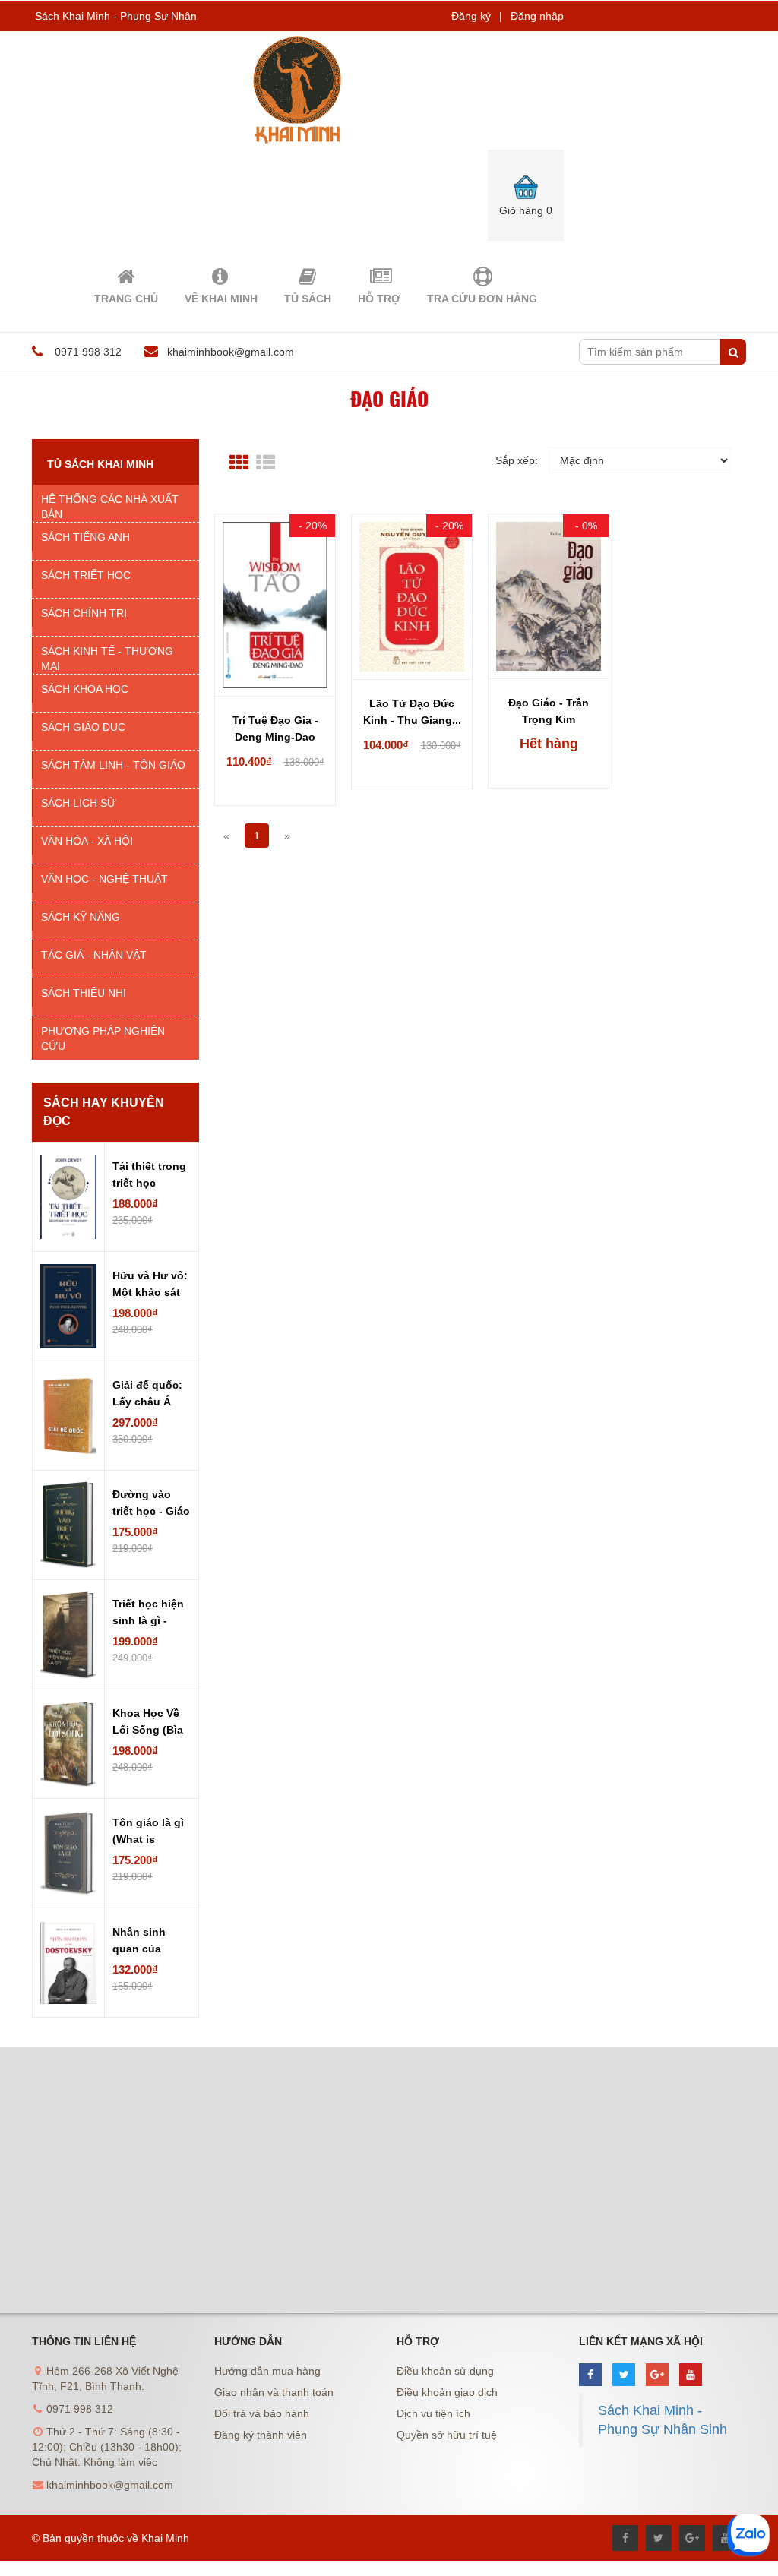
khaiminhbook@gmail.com (231, 352)
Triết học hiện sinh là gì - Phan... (148, 1614)
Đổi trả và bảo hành (262, 2413)
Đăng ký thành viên (261, 2435)
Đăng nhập (537, 16)
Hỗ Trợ (379, 299)
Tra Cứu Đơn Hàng (482, 299)
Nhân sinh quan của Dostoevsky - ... (147, 1942)
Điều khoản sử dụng (445, 2371)
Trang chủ (126, 299)
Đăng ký (471, 16)
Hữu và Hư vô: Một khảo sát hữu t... (150, 1285)
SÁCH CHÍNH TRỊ (84, 613)
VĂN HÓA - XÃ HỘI (87, 841)
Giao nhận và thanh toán (274, 2392)
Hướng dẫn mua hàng (267, 2371)
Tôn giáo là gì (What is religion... (148, 1832)
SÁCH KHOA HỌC (85, 689)
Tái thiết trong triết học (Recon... (149, 1176)
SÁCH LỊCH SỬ (79, 803)
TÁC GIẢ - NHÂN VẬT (94, 955)
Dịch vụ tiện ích (433, 2413)
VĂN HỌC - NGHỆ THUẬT (104, 879)
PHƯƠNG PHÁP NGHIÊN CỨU (103, 1038)
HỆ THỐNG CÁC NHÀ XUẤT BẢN (110, 507)
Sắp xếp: (517, 460)
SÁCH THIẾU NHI (84, 993)
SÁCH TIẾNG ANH (85, 537)
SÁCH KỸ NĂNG (81, 917)
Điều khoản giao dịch (447, 2392)
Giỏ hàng (526, 210)
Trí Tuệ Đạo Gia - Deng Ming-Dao (275, 729)
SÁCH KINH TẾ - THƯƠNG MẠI (107, 659)
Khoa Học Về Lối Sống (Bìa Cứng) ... (148, 1723)
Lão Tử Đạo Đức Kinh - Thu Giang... (412, 712)
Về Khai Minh (221, 299)
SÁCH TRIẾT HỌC (86, 575)
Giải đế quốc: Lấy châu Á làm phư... (147, 1395)
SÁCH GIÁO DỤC (83, 727)
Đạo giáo (389, 398)
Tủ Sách (308, 299)
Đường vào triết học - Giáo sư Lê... (151, 1504)
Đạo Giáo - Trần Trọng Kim (549, 711)
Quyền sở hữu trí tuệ (447, 2435)
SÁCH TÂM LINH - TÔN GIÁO (113, 765)
